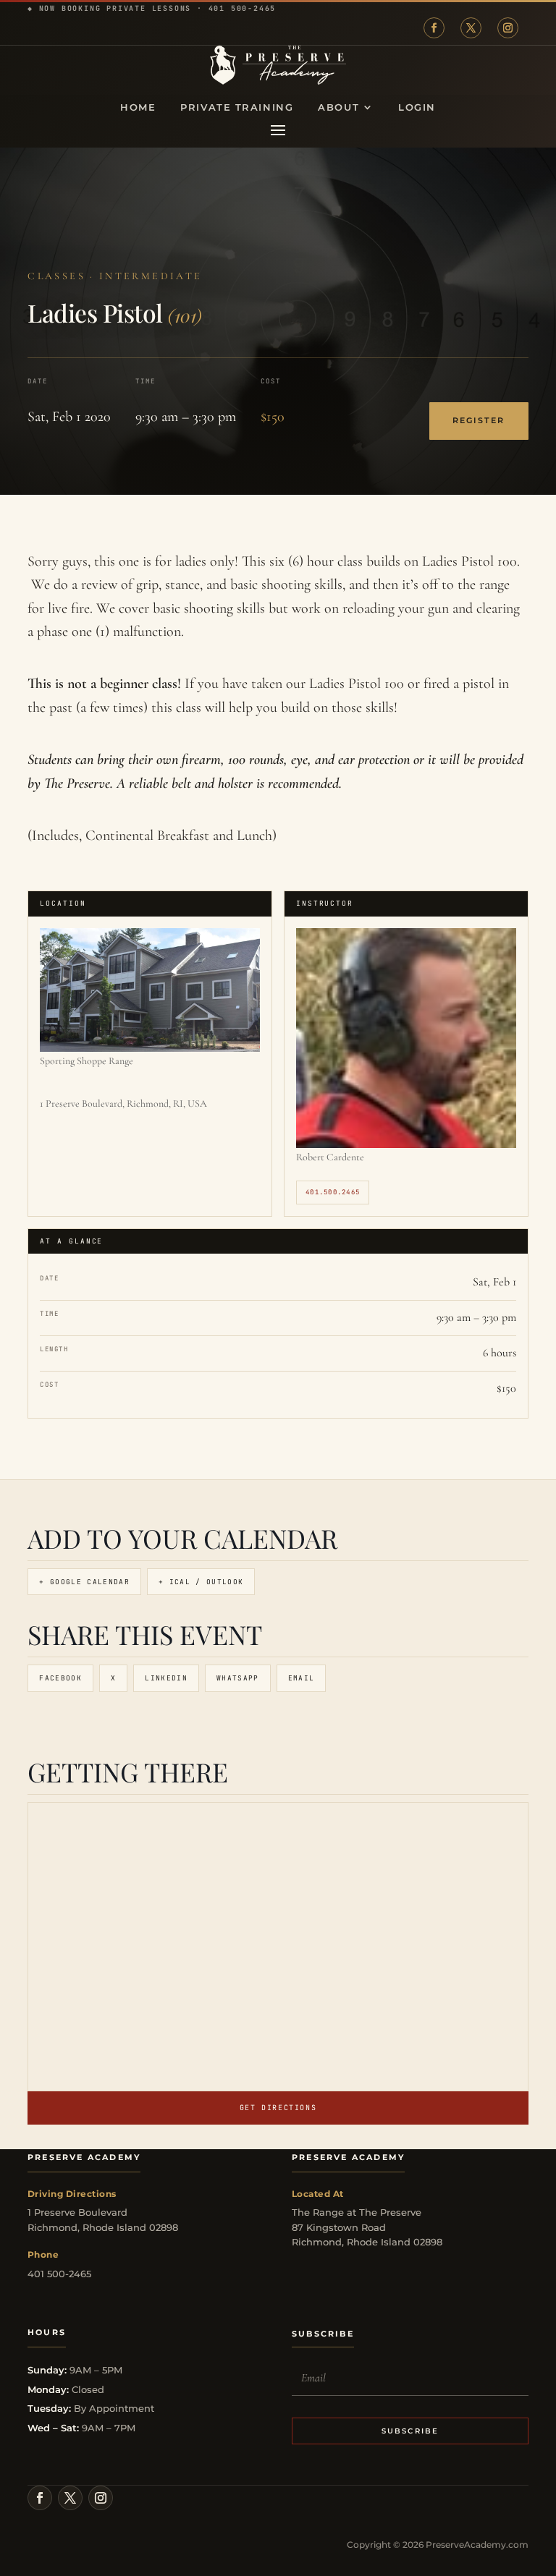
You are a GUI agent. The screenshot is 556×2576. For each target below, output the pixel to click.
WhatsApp (238, 1678)
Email (302, 1678)
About (338, 107)
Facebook (60, 1678)
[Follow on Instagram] (508, 28)
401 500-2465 (243, 8)
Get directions (278, 2108)
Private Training (237, 107)
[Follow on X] (471, 28)
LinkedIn (166, 1678)
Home (138, 107)
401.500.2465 (333, 1192)
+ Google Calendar (84, 1582)
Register (479, 421)
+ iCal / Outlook (201, 1582)
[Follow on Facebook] (434, 28)
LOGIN (417, 107)
